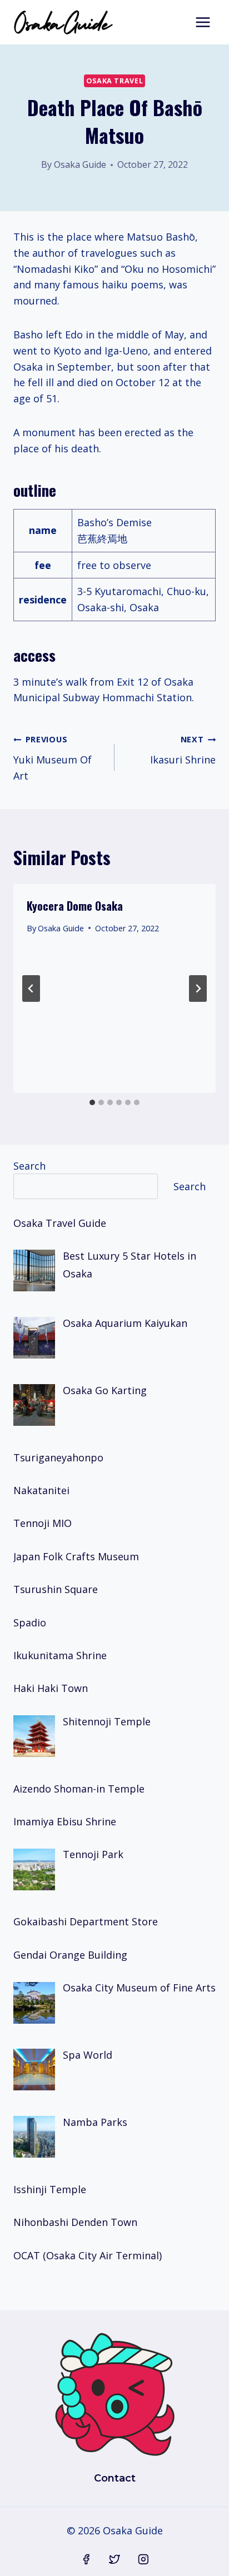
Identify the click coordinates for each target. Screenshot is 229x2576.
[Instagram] (143, 2559)
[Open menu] (203, 22)
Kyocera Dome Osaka (75, 906)
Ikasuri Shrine (183, 750)
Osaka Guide (80, 164)
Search (29, 1166)
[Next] (198, 989)
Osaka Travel (115, 81)
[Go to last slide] (31, 989)
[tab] (92, 1102)
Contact (115, 2478)
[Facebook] (86, 2559)
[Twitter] (114, 2559)
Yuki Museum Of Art (53, 758)
